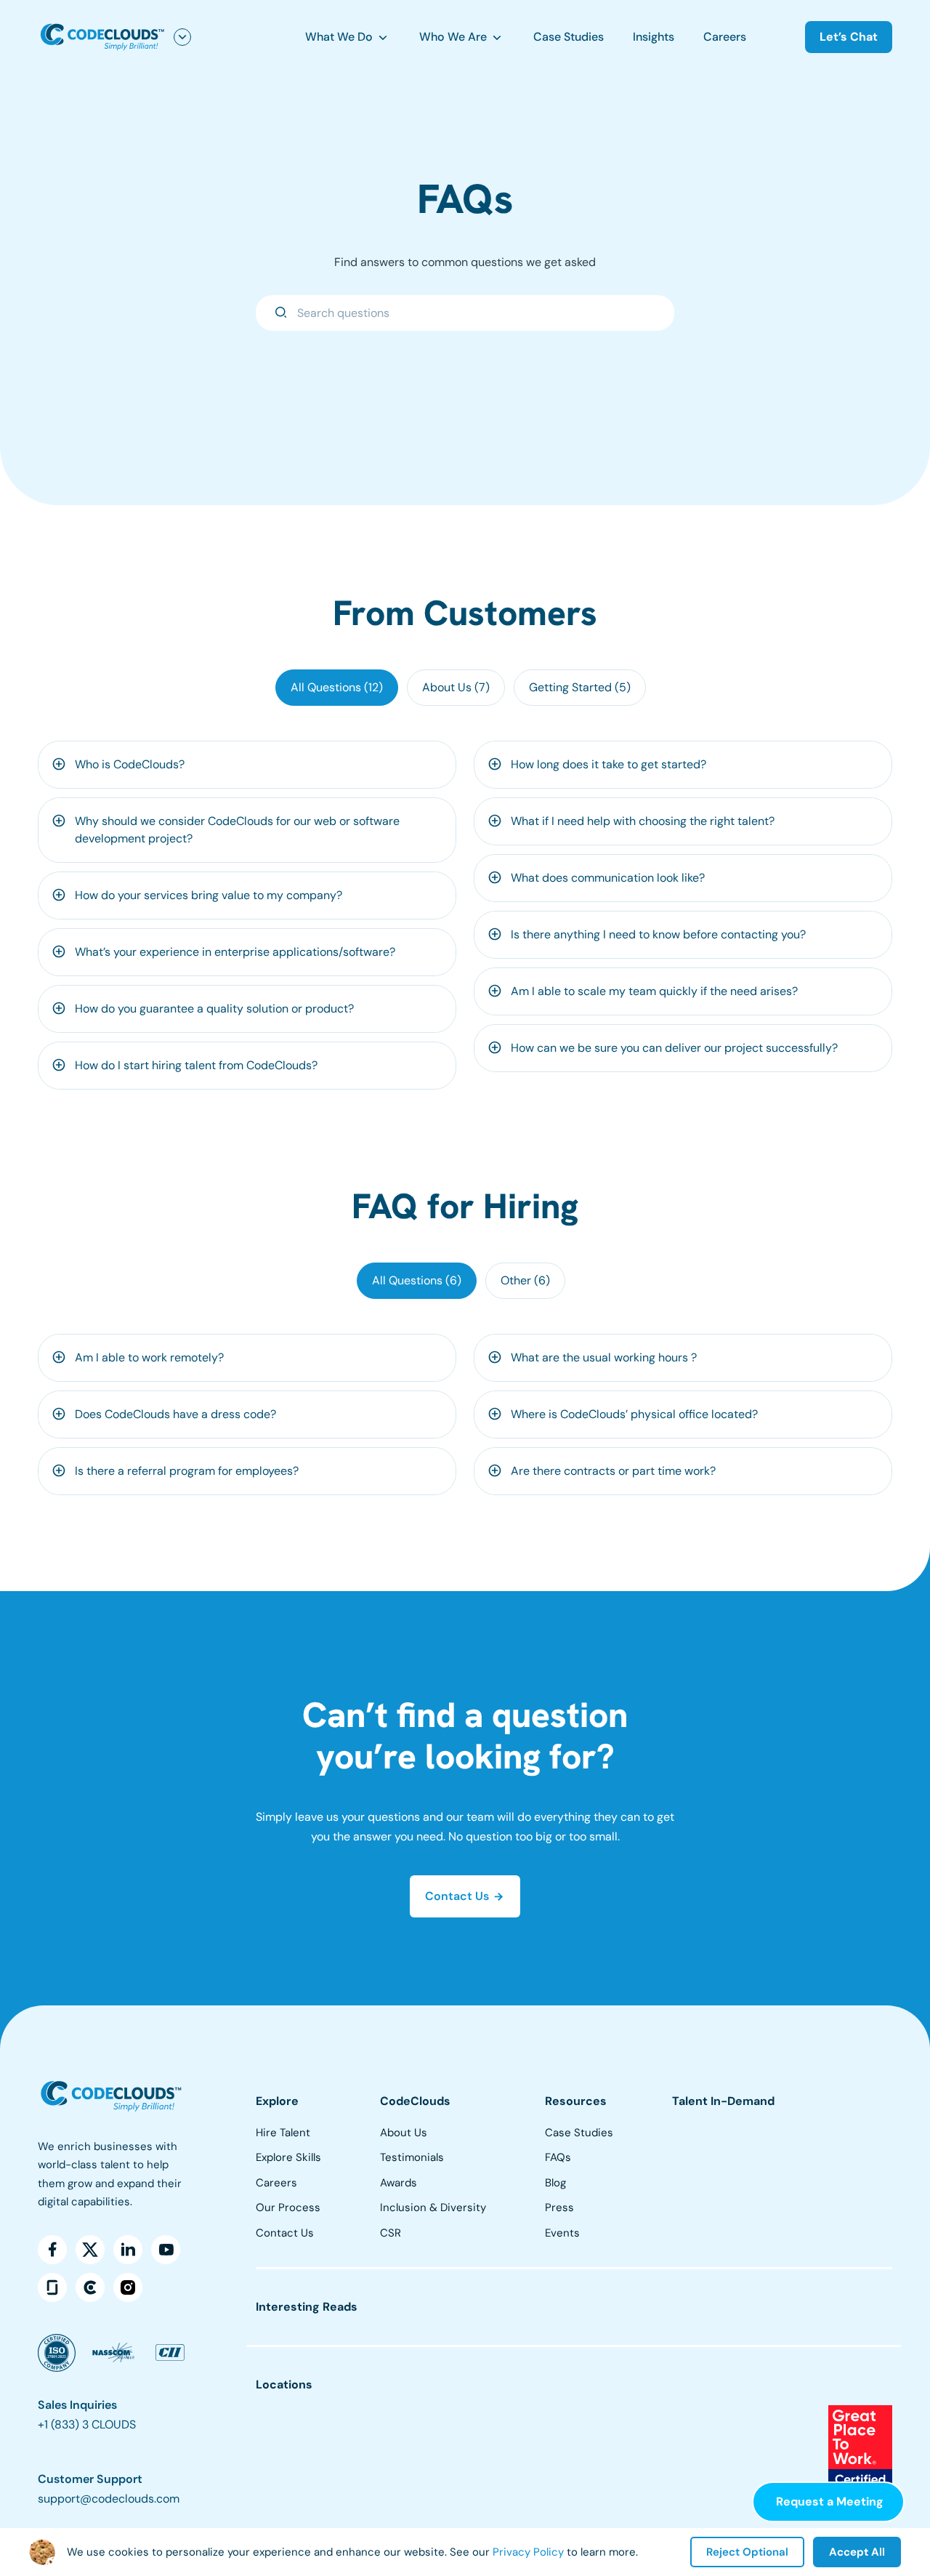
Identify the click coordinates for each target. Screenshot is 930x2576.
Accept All (857, 2552)
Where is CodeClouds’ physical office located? (634, 1414)
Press (559, 2207)
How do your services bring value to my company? (209, 895)
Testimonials (412, 2157)
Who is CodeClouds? (130, 764)
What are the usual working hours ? (604, 1357)
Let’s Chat (849, 37)
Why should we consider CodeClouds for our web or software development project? (237, 830)
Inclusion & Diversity (433, 2207)
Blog (555, 2183)
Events (562, 2233)
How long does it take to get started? (608, 764)
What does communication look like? (608, 878)
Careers (725, 37)
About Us (404, 2133)
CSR (391, 2233)
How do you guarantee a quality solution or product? (214, 1009)
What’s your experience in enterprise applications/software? (235, 952)
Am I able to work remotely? (149, 1357)
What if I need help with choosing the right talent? (643, 821)
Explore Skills (288, 2157)
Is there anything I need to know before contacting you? (658, 934)
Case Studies (569, 37)
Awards (399, 2183)
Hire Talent (283, 2133)
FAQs (558, 2157)
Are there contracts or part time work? (613, 1471)
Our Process (288, 2207)
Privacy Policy (528, 2552)
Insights (654, 37)
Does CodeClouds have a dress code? (175, 1414)
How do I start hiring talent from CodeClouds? (196, 1065)
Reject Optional (747, 2552)
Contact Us (285, 2233)
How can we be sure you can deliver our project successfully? (674, 1048)
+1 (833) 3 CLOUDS (87, 2424)
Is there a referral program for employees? (187, 1471)
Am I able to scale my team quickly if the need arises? (654, 991)
